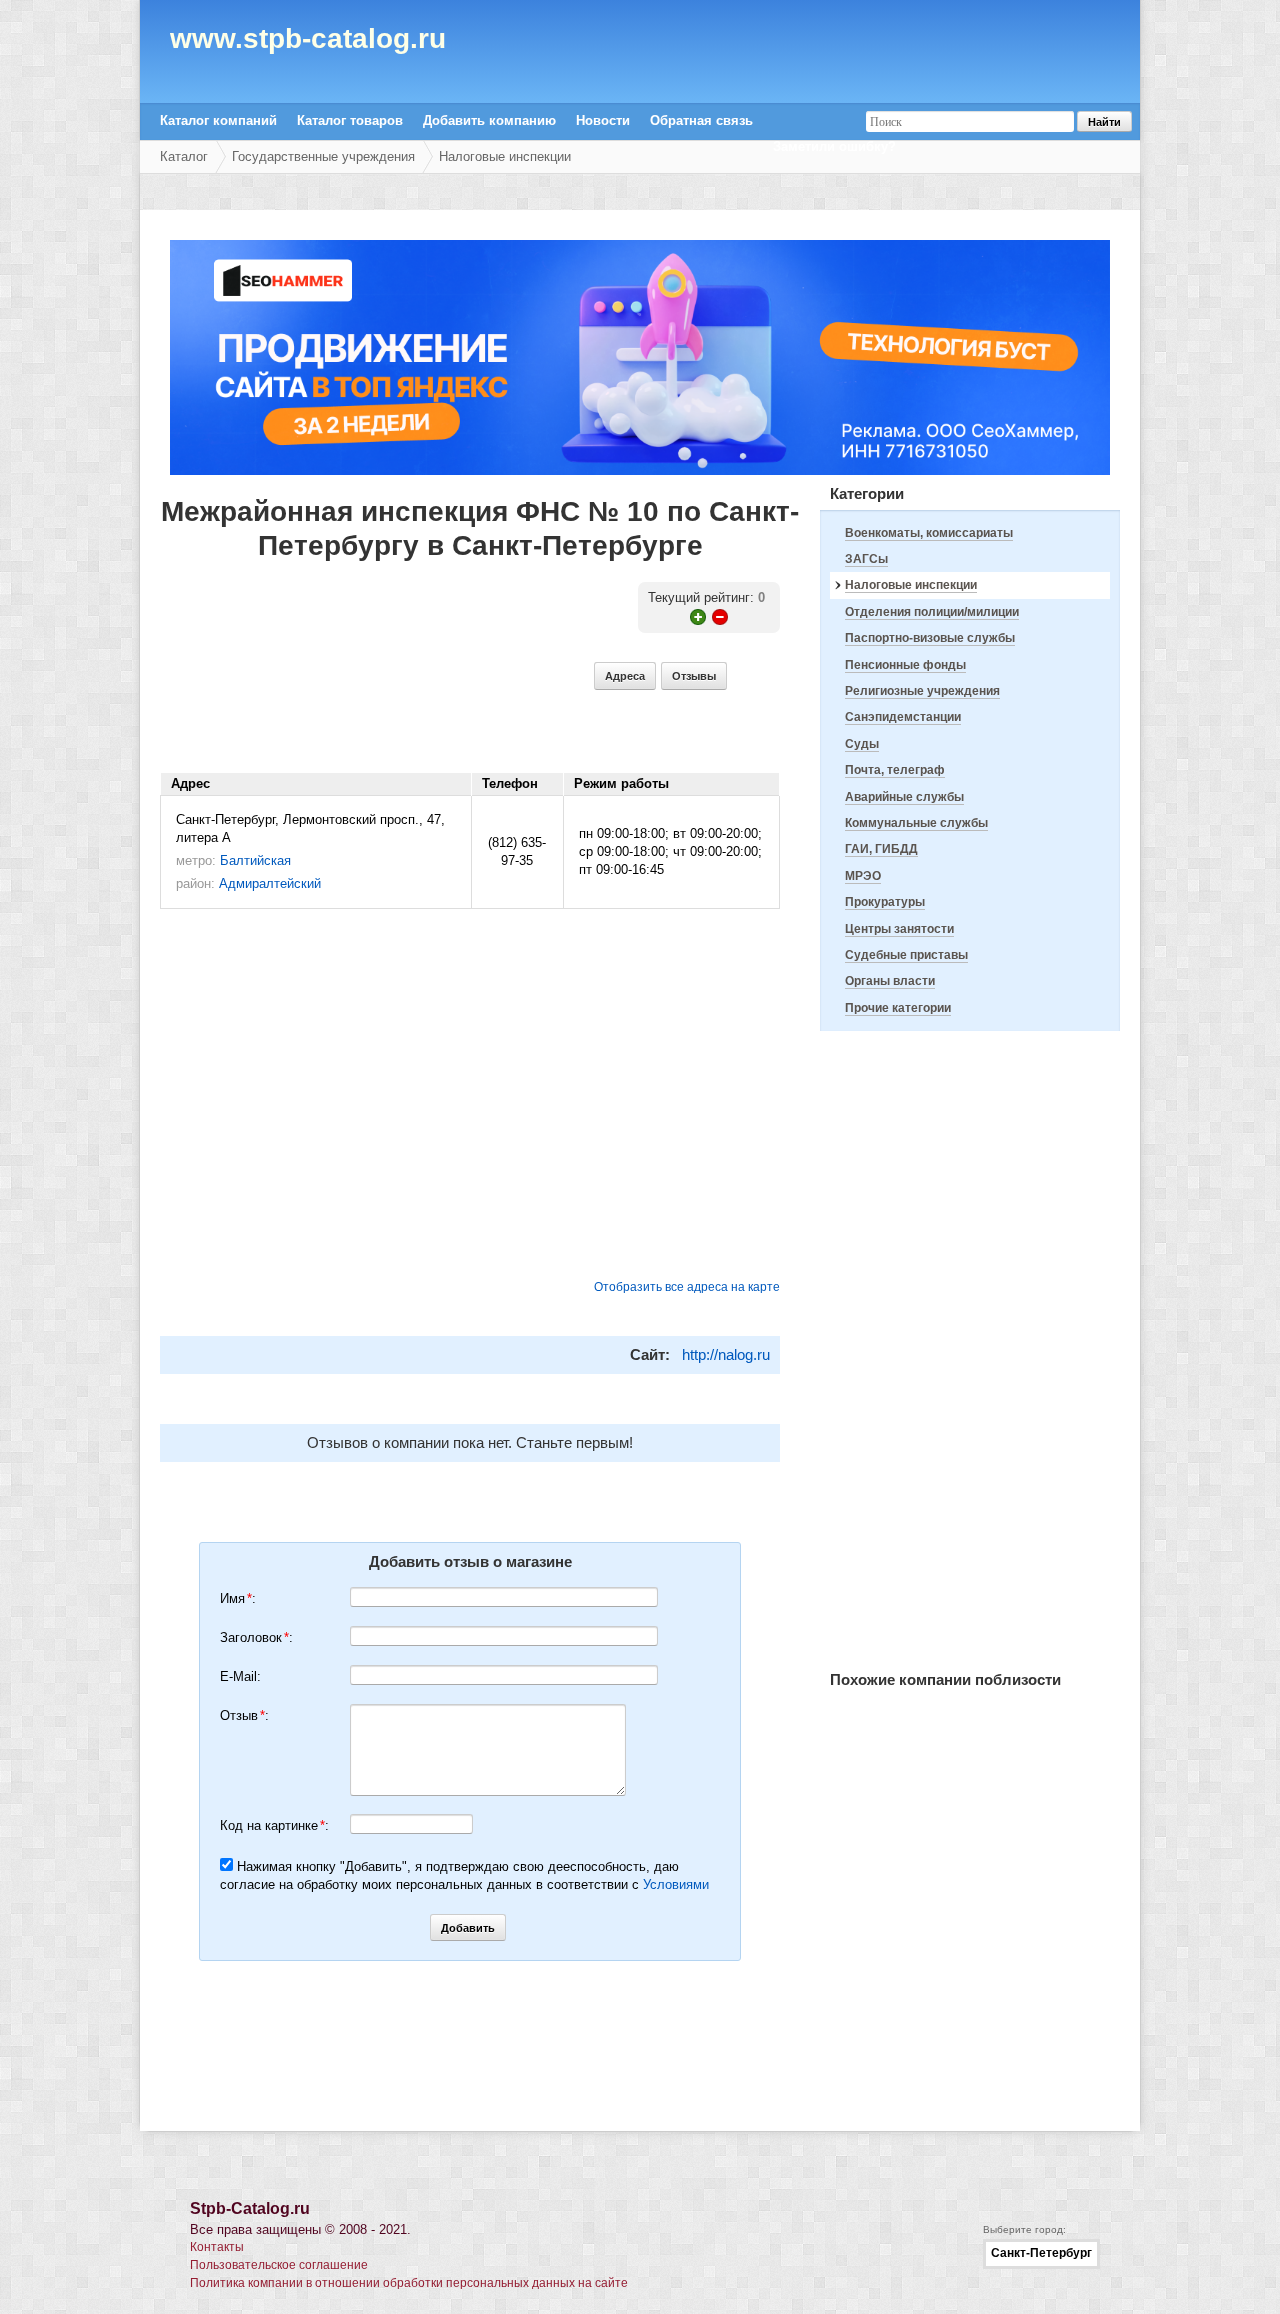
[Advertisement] (970, 1351)
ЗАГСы (866, 559)
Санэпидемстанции (903, 717)
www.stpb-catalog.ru (308, 42)
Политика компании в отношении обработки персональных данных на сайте (409, 2283)
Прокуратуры (885, 902)
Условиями (676, 1884)
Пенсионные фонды (905, 665)
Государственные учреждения (323, 156)
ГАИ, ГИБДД (881, 849)
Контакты (217, 2247)
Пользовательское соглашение (279, 2265)
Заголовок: (256, 1637)
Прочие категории (898, 1008)
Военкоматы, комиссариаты (929, 533)
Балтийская (255, 860)
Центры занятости (899, 929)
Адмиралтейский (270, 883)
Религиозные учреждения (922, 691)
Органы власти (890, 981)
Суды (862, 744)
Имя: (238, 1598)
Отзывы (694, 676)
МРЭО (863, 876)
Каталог (184, 156)
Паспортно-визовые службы (930, 638)
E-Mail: (240, 1676)
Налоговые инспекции (505, 156)
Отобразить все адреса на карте (687, 1287)
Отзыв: (244, 1715)
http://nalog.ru (726, 1354)
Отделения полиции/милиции (932, 612)
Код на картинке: (274, 1825)
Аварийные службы (904, 797)
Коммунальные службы (916, 823)
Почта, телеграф (895, 770)
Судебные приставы (906, 955)
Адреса (625, 676)
